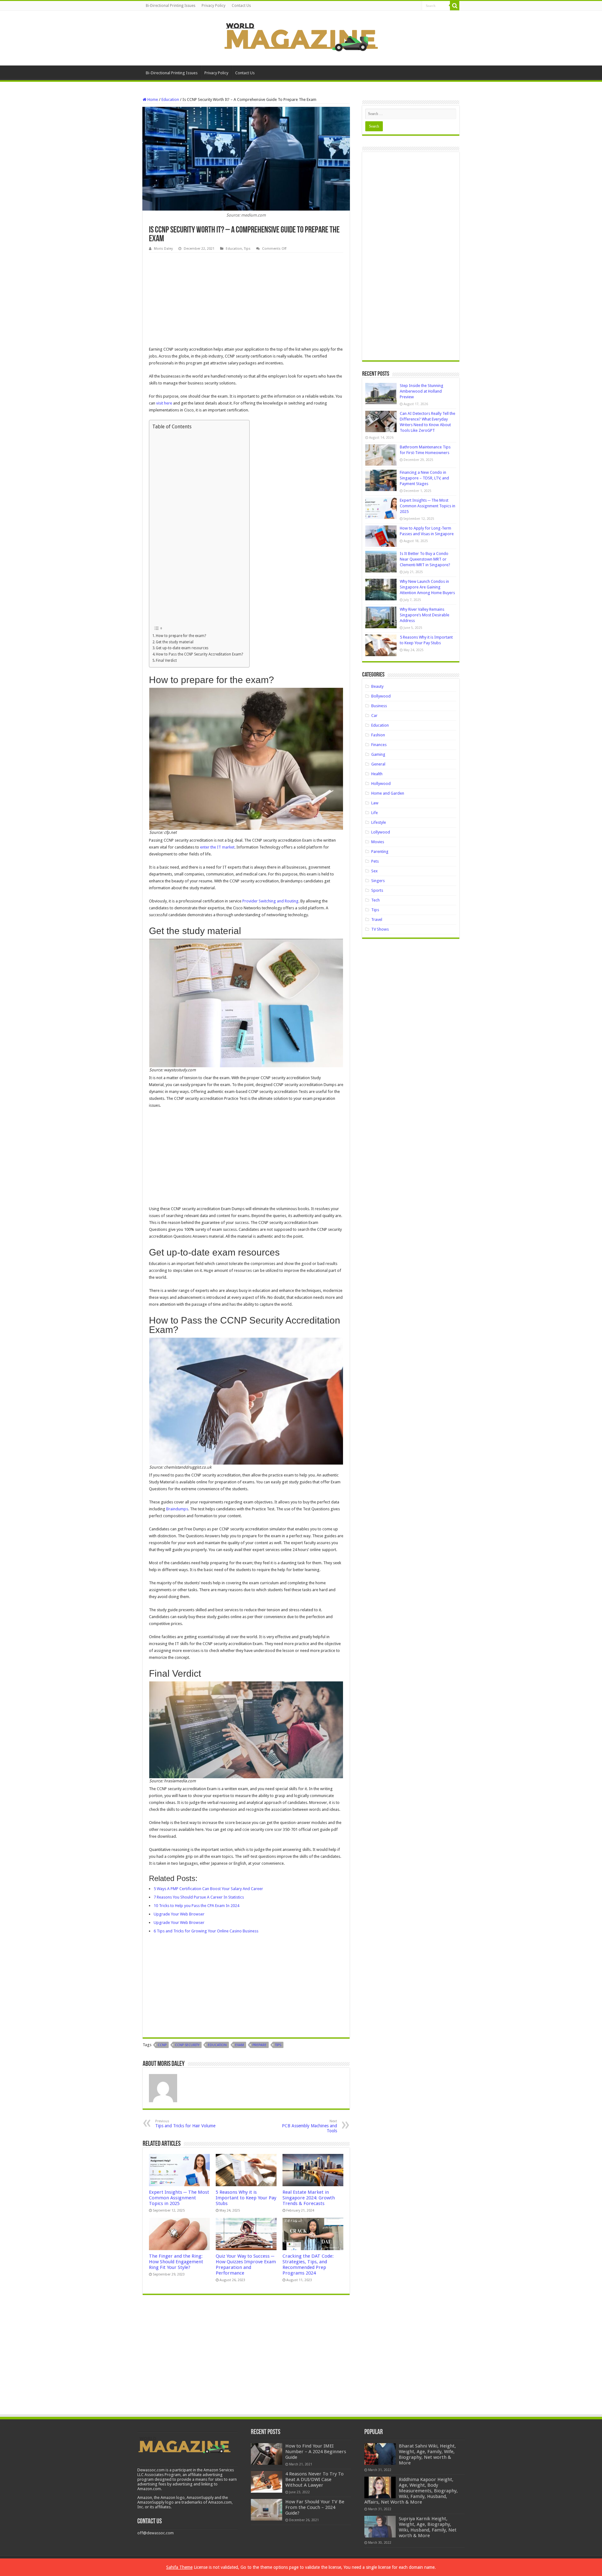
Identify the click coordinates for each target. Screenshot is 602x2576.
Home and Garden (388, 793)
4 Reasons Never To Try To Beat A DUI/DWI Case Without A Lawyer (314, 2479)
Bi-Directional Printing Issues (171, 6)
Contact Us (241, 6)
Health (377, 774)
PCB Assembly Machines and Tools (309, 2126)
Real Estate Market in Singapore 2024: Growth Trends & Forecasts (309, 2198)
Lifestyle (379, 822)
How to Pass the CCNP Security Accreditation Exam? (199, 654)
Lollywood (381, 832)
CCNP (162, 2045)
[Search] (455, 6)
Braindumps (177, 1509)
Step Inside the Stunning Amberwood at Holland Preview (422, 391)
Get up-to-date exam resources (182, 648)
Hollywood (381, 784)
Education (170, 99)
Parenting (380, 852)
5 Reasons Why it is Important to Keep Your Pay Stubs (246, 2198)
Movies (378, 842)
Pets (375, 861)
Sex (375, 871)
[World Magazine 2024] (301, 37)
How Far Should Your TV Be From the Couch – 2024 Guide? (315, 2507)
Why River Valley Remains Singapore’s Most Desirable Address (425, 615)
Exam (240, 2045)
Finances (379, 745)
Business (379, 706)
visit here (165, 403)
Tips (247, 249)
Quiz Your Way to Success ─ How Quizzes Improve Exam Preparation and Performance (246, 2265)
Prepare (259, 2045)
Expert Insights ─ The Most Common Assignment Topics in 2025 (179, 2198)
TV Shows (380, 929)
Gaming (378, 754)
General (378, 764)
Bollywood (381, 696)
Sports (377, 890)
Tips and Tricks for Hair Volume (185, 2124)
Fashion (378, 735)
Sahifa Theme (179, 2567)
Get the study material (175, 642)
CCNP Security (187, 2045)
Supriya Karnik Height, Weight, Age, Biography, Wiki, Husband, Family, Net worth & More (428, 2527)
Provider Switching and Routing (270, 901)
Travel (377, 920)
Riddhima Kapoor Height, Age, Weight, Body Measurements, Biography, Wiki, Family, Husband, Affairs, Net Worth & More (411, 2491)
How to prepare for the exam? (181, 636)
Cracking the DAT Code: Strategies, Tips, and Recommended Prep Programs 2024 (308, 2265)
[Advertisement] (246, 300)
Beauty (377, 686)
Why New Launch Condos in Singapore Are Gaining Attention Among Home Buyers (427, 587)
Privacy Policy (214, 6)
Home (152, 99)
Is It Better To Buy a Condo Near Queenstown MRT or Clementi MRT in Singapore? (425, 559)
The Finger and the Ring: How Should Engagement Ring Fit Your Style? (176, 2262)
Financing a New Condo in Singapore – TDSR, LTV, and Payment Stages (424, 478)
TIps (278, 2045)
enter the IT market (217, 847)
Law (375, 803)
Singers (378, 881)
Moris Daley (163, 249)
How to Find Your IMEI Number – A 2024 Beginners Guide (316, 2452)
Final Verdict (166, 661)
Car (374, 716)
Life (375, 813)
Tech (375, 900)
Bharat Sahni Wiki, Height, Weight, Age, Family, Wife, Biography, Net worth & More (427, 2454)
